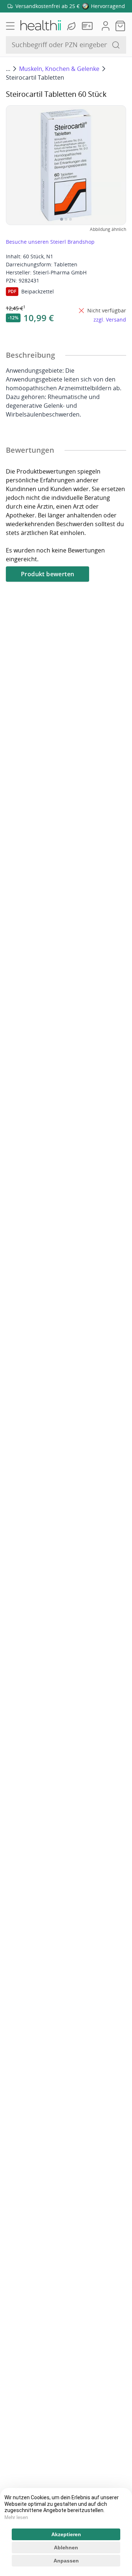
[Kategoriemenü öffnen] (10, 26)
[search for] (116, 45)
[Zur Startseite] (40, 26)
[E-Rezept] (89, 26)
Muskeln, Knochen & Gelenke (59, 69)
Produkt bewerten (47, 574)
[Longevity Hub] (72, 26)
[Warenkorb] (120, 26)
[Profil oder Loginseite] (106, 26)
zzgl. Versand (110, 320)
